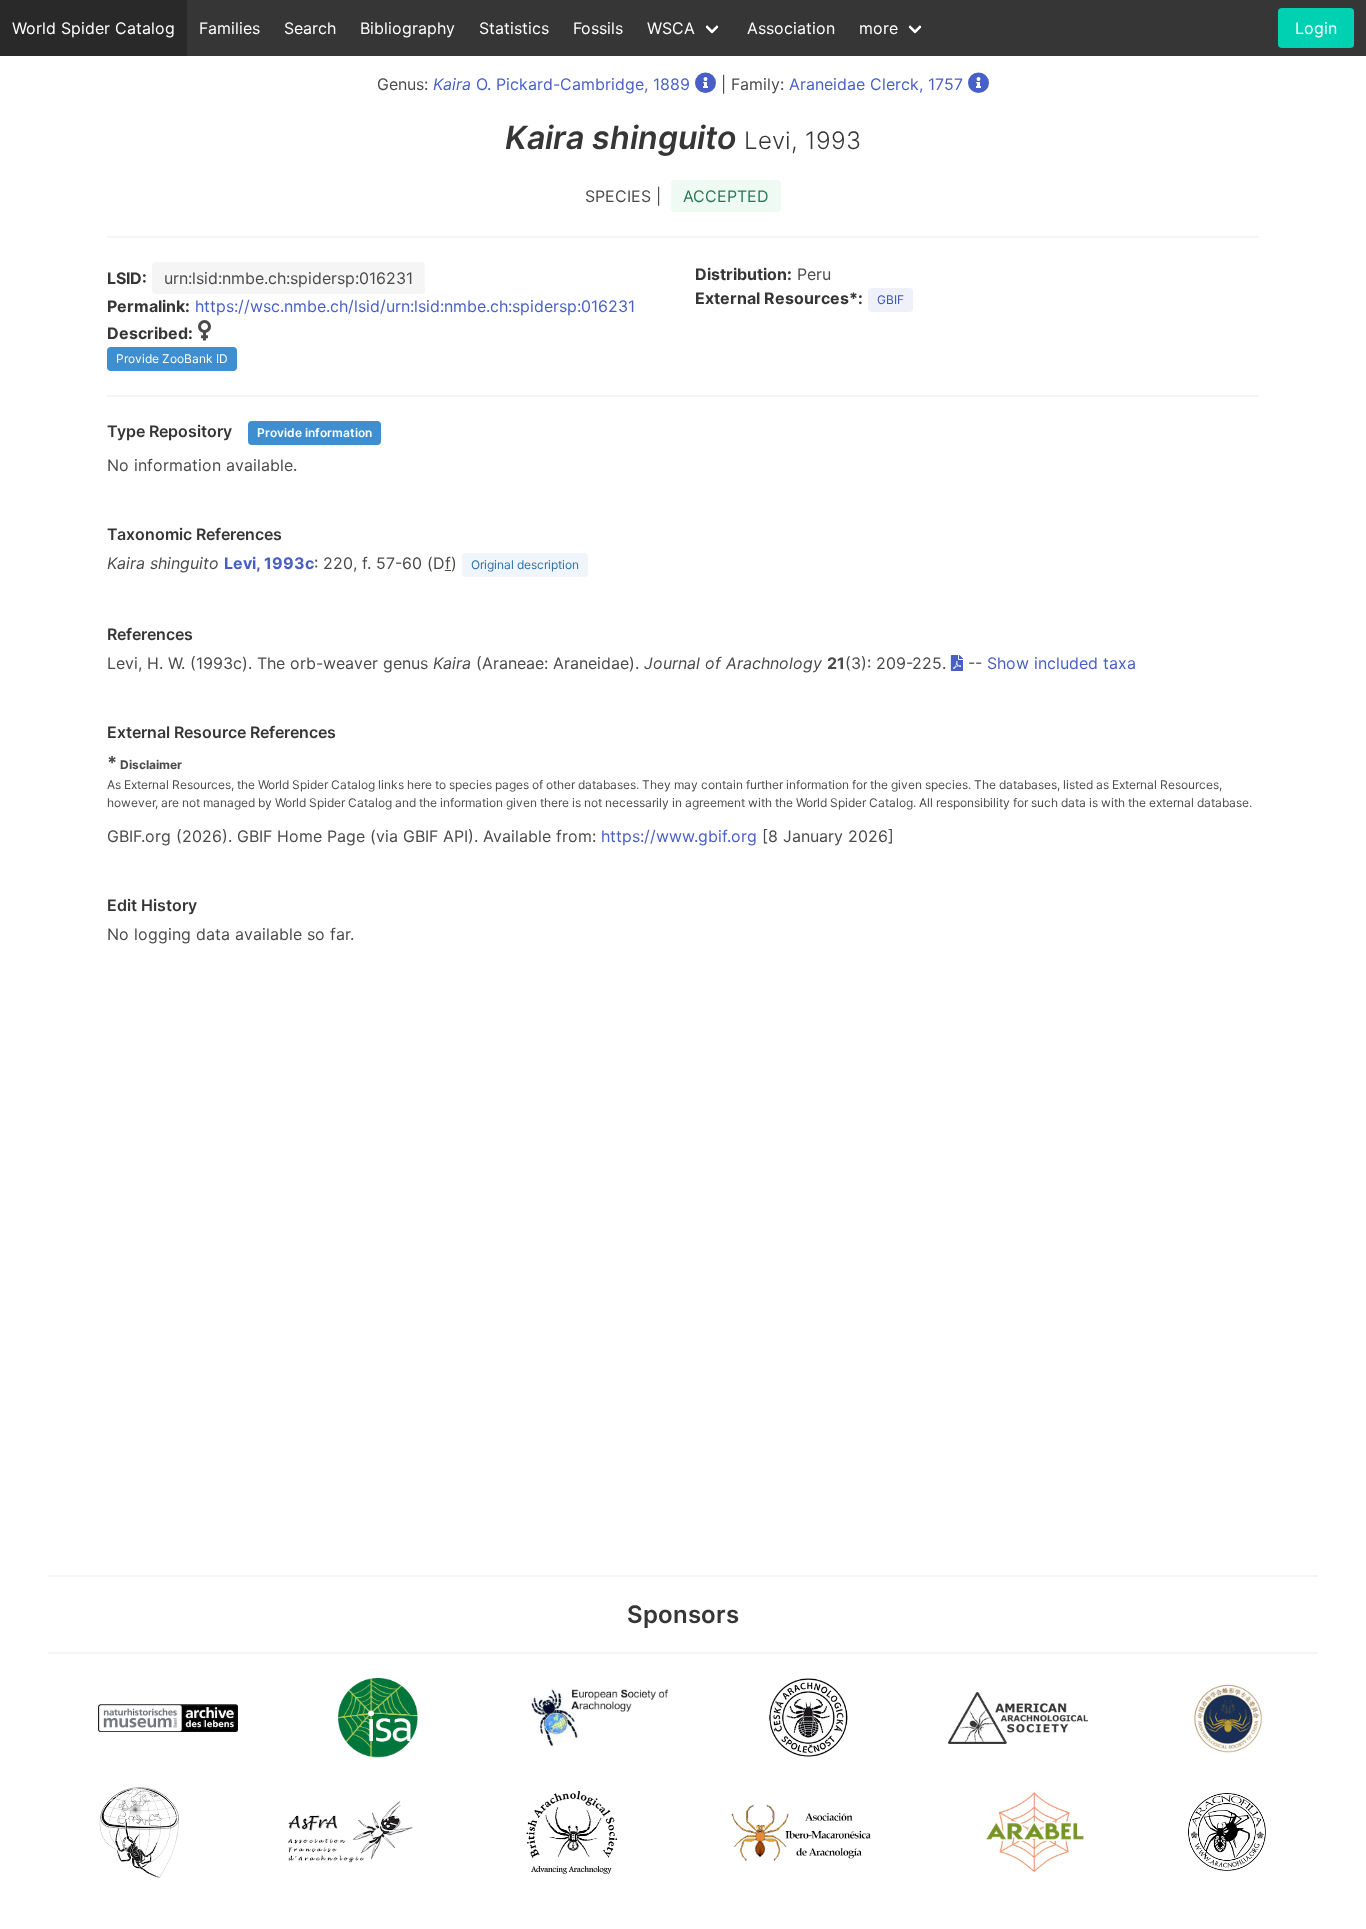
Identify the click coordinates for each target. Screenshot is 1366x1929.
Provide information (314, 432)
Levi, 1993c (269, 563)
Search (310, 28)
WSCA (671, 28)
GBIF (890, 299)
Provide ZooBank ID (172, 358)
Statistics (514, 28)
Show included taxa (1061, 663)
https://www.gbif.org (679, 836)
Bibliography (407, 28)
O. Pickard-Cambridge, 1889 (561, 84)
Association (791, 28)
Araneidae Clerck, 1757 (876, 84)
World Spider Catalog (93, 28)
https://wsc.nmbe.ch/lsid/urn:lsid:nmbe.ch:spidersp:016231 (415, 306)
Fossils (598, 28)
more (878, 28)
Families (229, 28)
